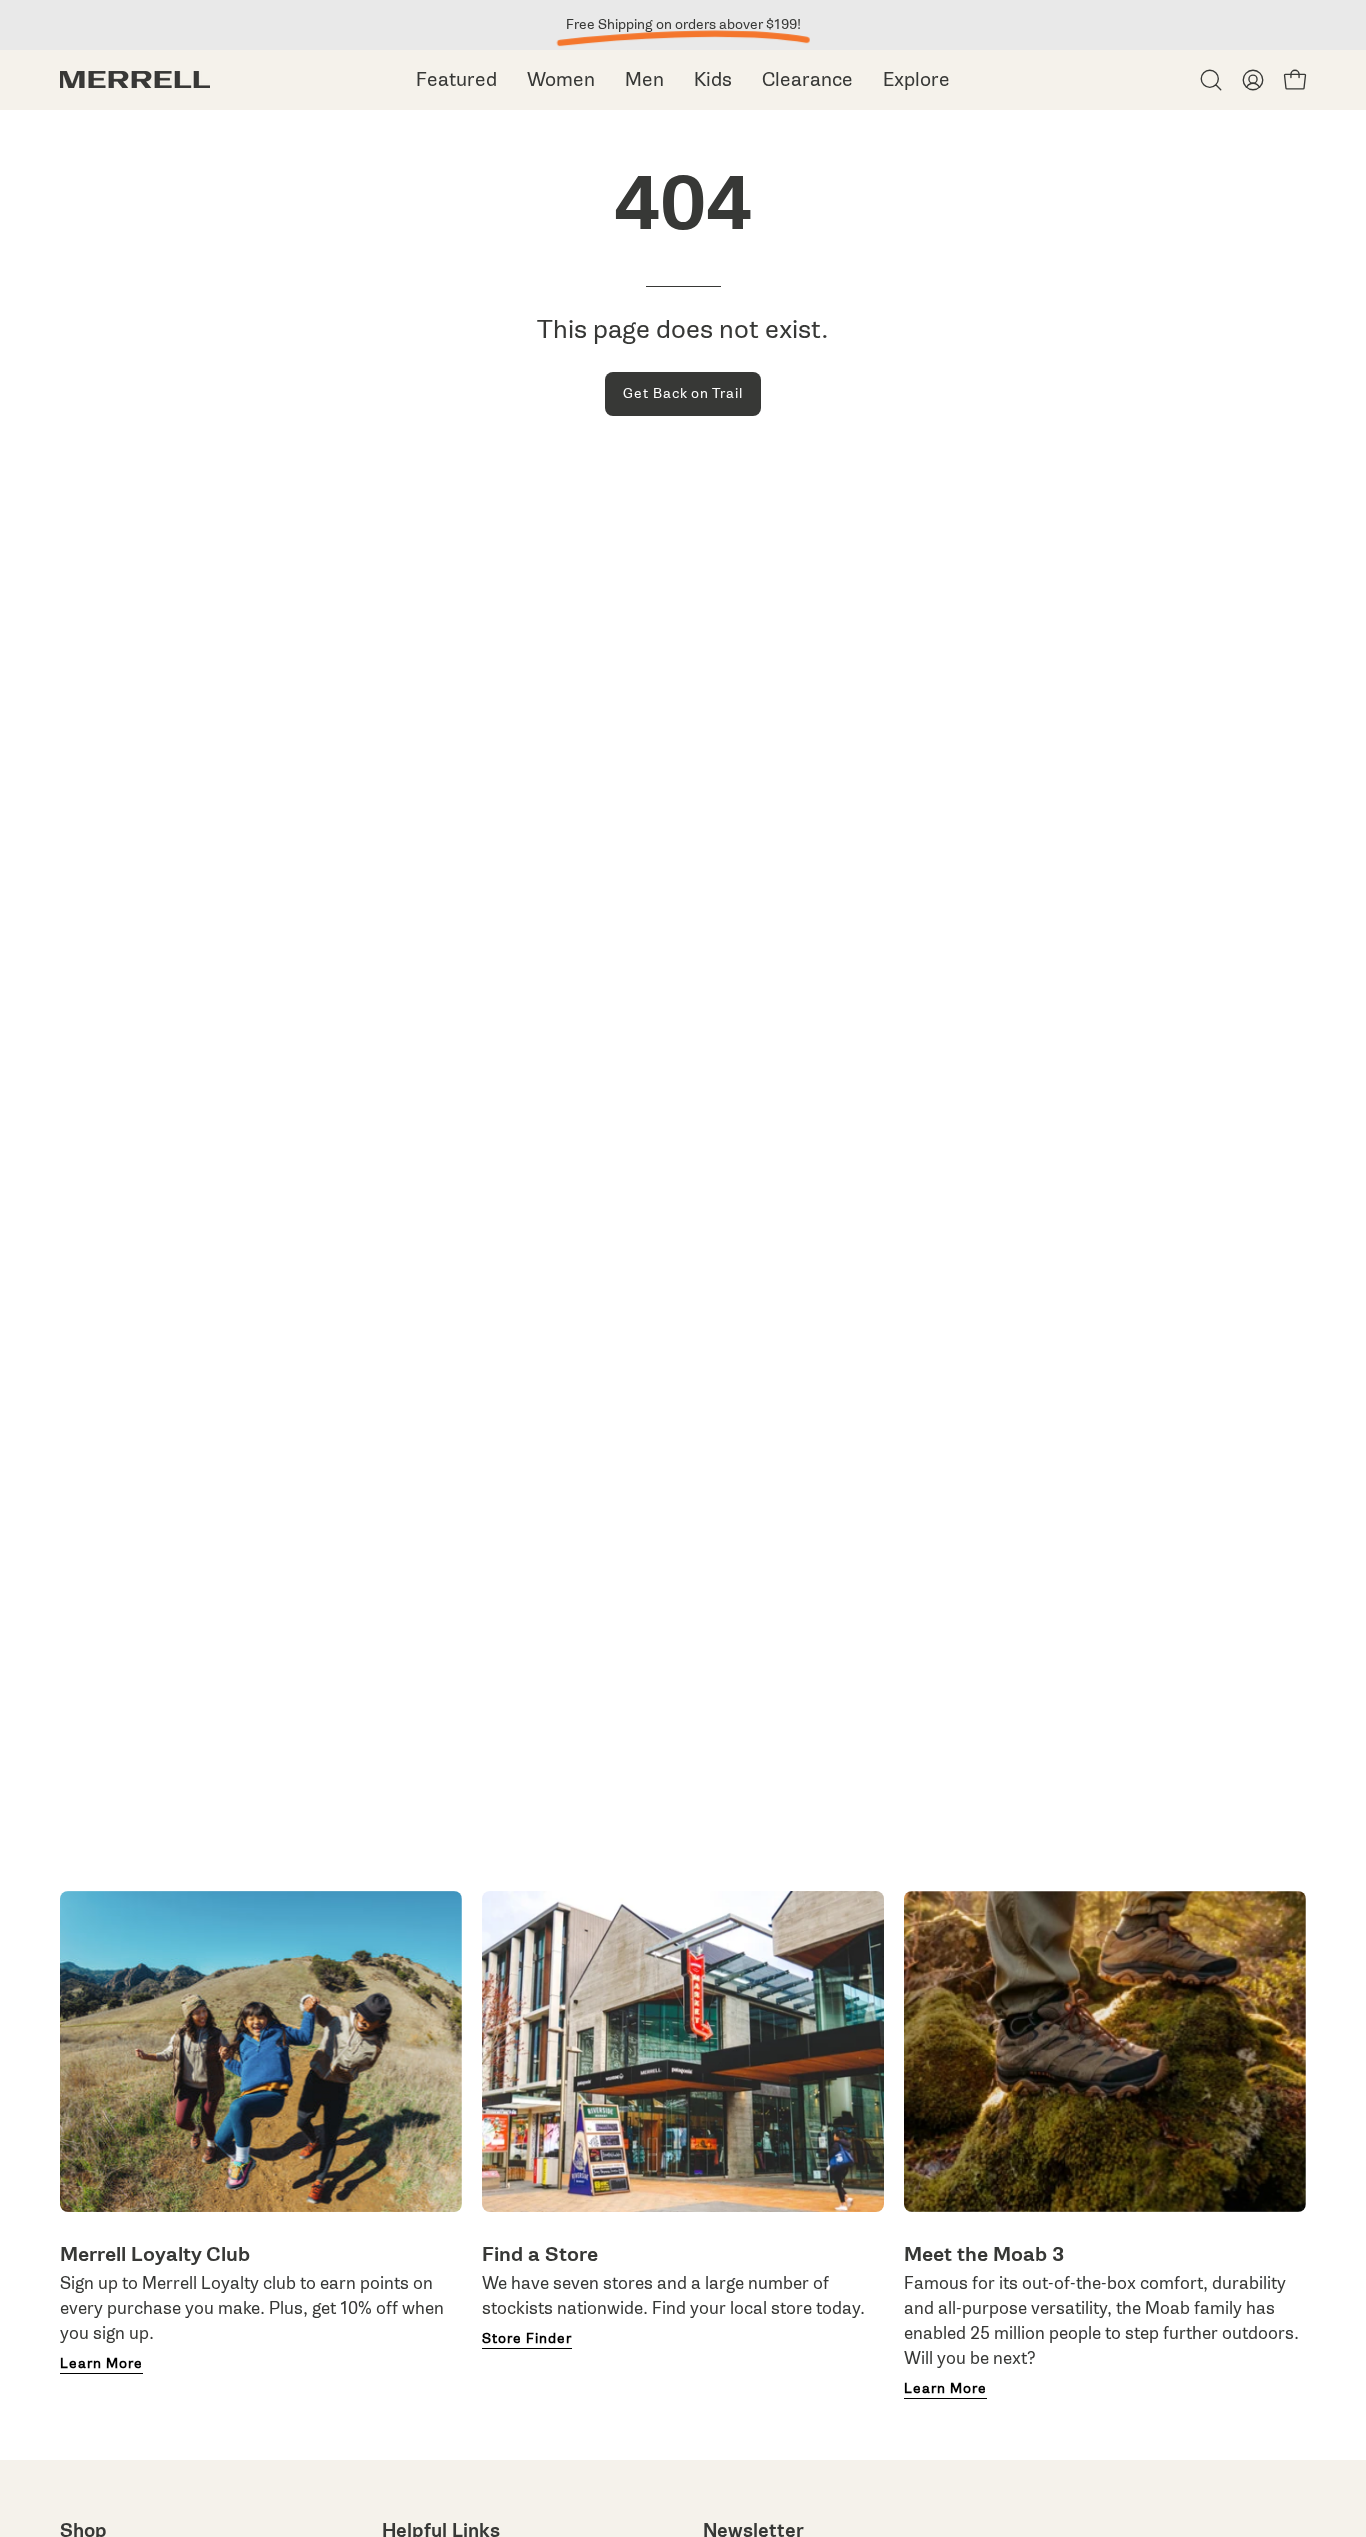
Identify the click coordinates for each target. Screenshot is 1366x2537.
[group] (683, 25)
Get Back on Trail (683, 393)
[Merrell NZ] (135, 79)
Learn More (101, 2364)
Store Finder (527, 2339)
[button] (1211, 80)
